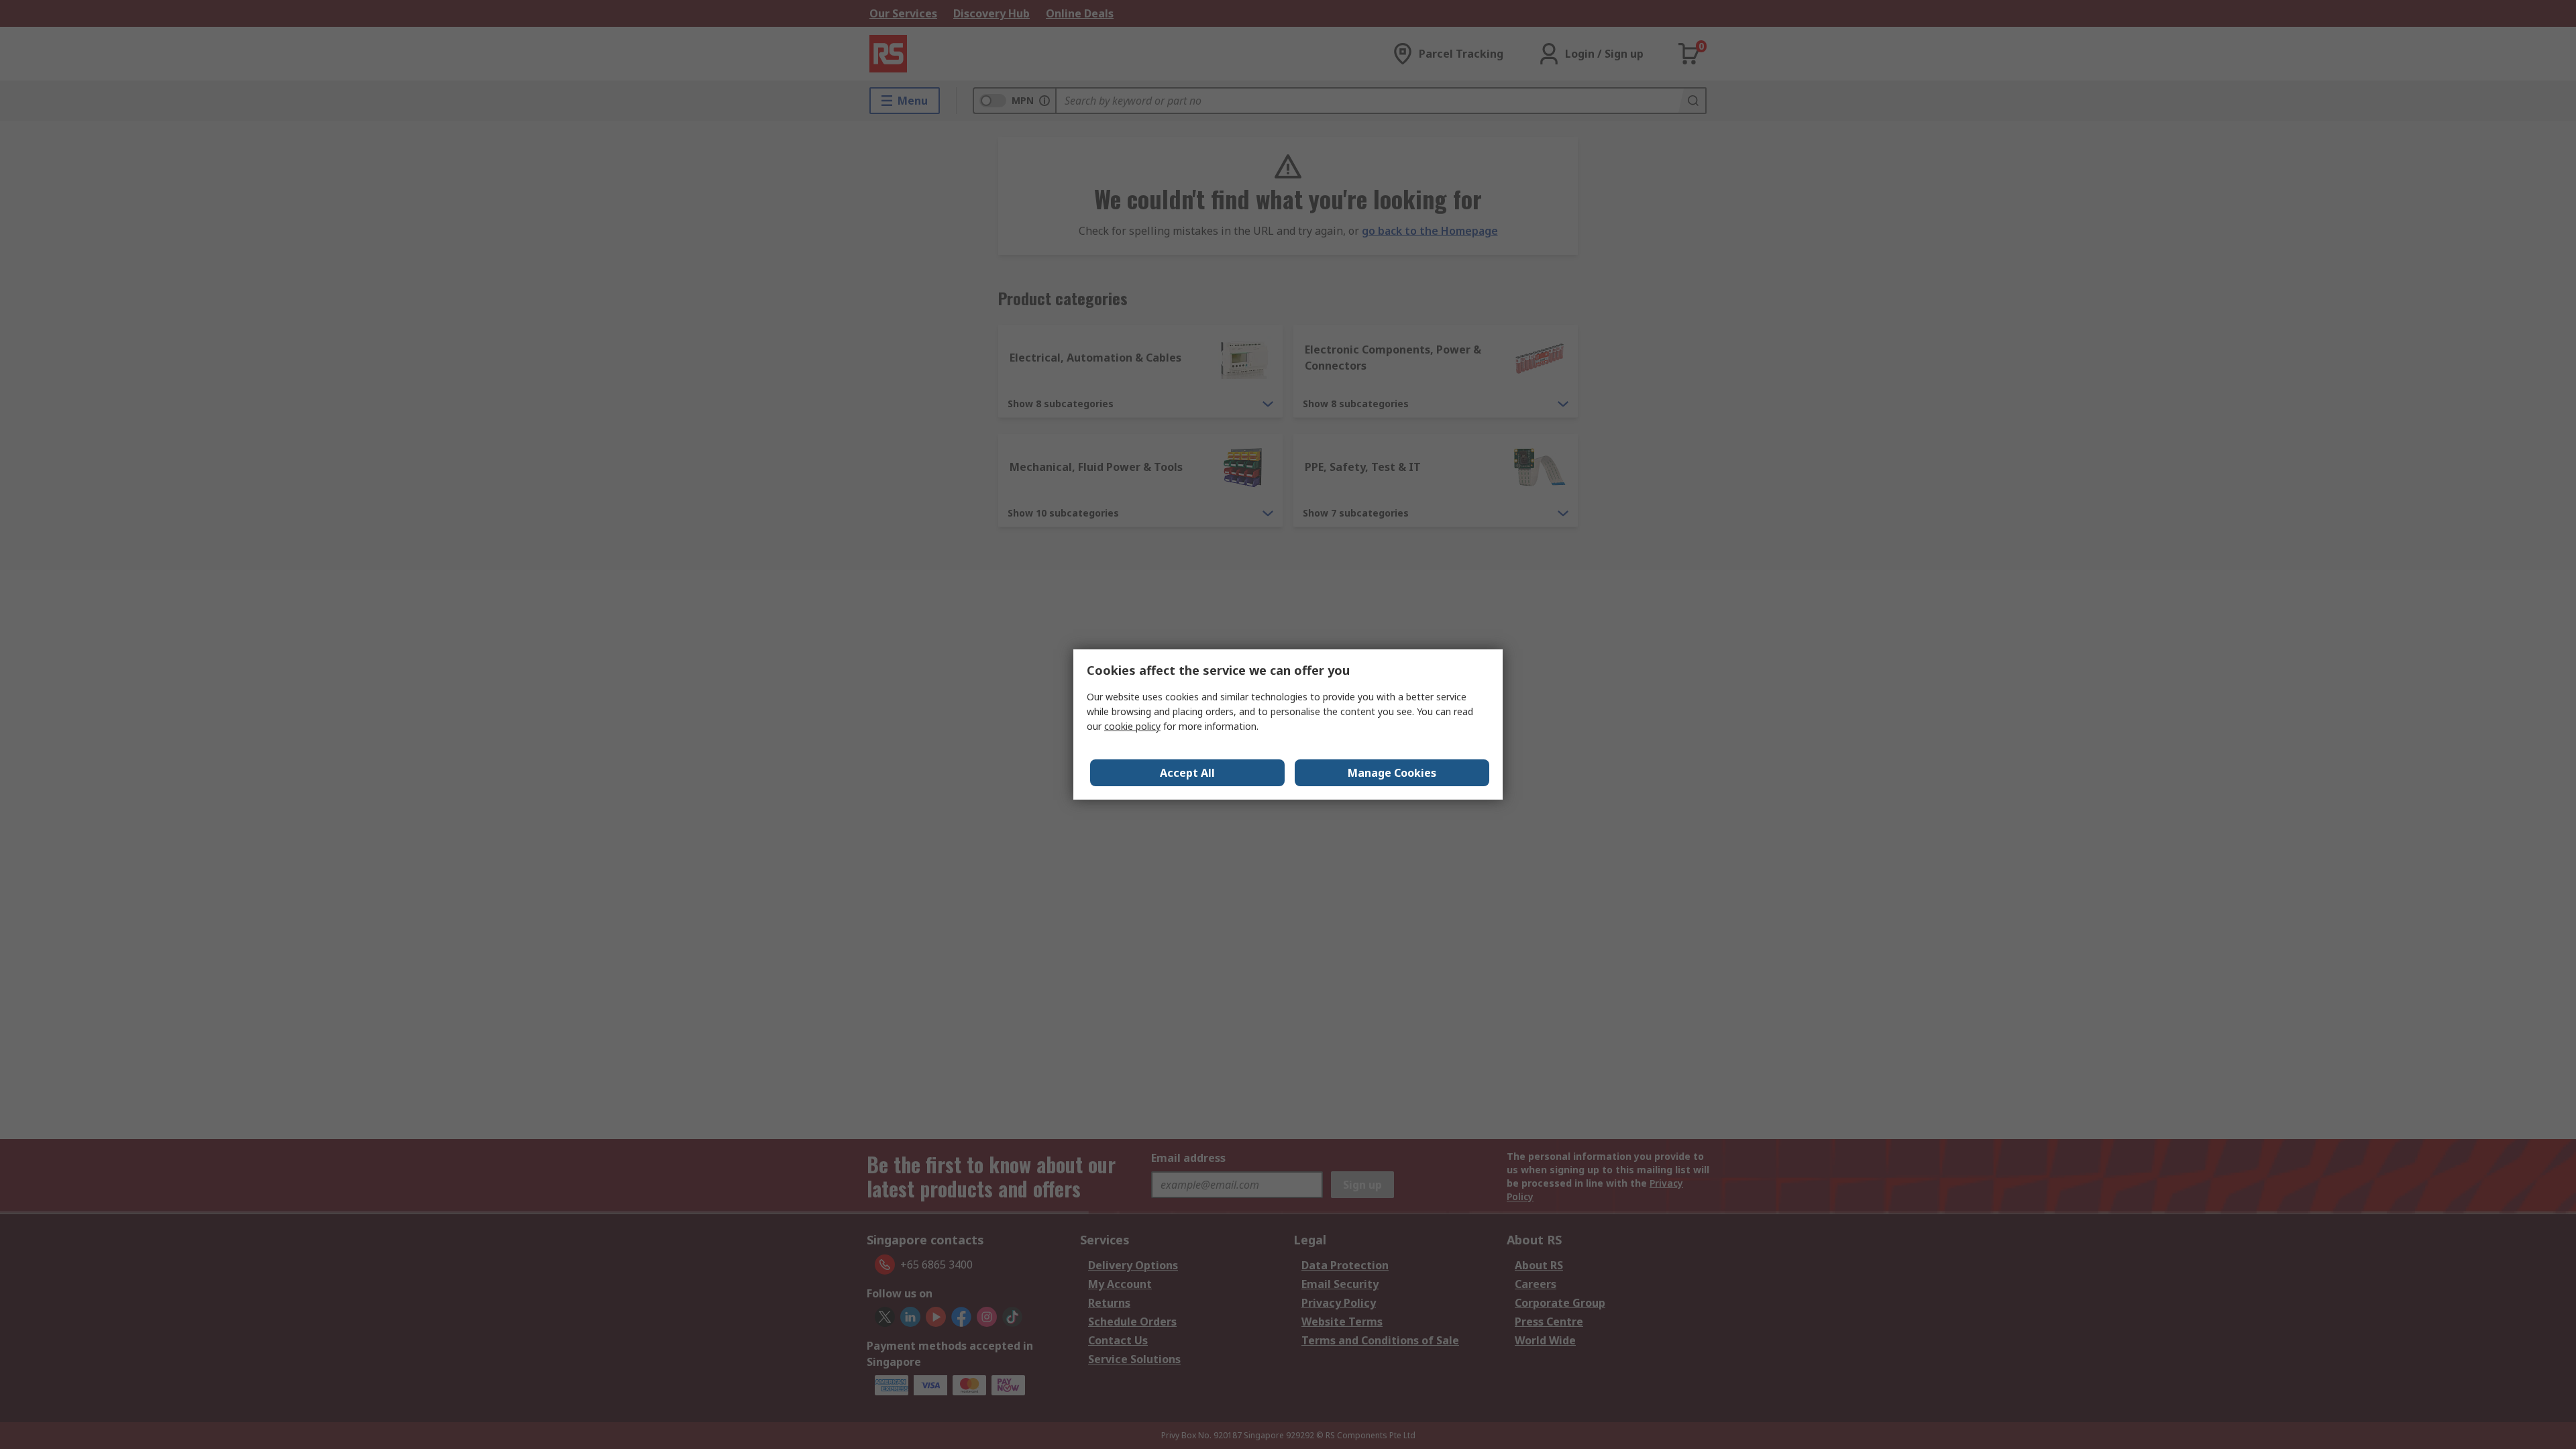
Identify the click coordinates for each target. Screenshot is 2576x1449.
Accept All (1187, 773)
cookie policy (1132, 726)
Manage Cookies (1392, 773)
